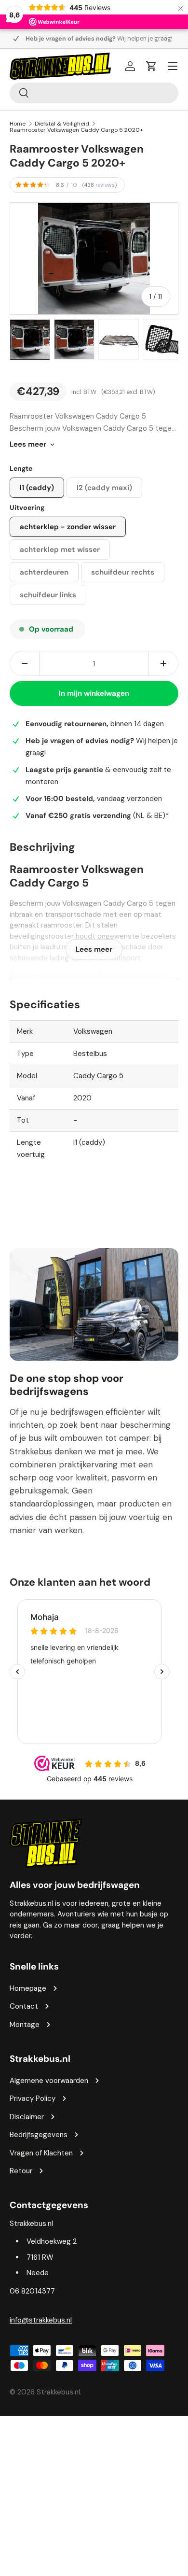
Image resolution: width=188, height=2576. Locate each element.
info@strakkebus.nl (41, 2320)
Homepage (28, 1988)
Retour (21, 2171)
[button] (151, 66)
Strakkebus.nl (58, 2392)
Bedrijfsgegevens (39, 2135)
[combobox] (94, 93)
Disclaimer (27, 2117)
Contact (24, 2006)
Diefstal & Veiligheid (62, 124)
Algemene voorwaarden (49, 2081)
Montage (25, 2025)
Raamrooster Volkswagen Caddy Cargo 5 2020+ (76, 130)
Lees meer (28, 444)
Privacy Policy (33, 2098)
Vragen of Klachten (41, 2153)
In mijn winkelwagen (94, 693)
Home (18, 124)
